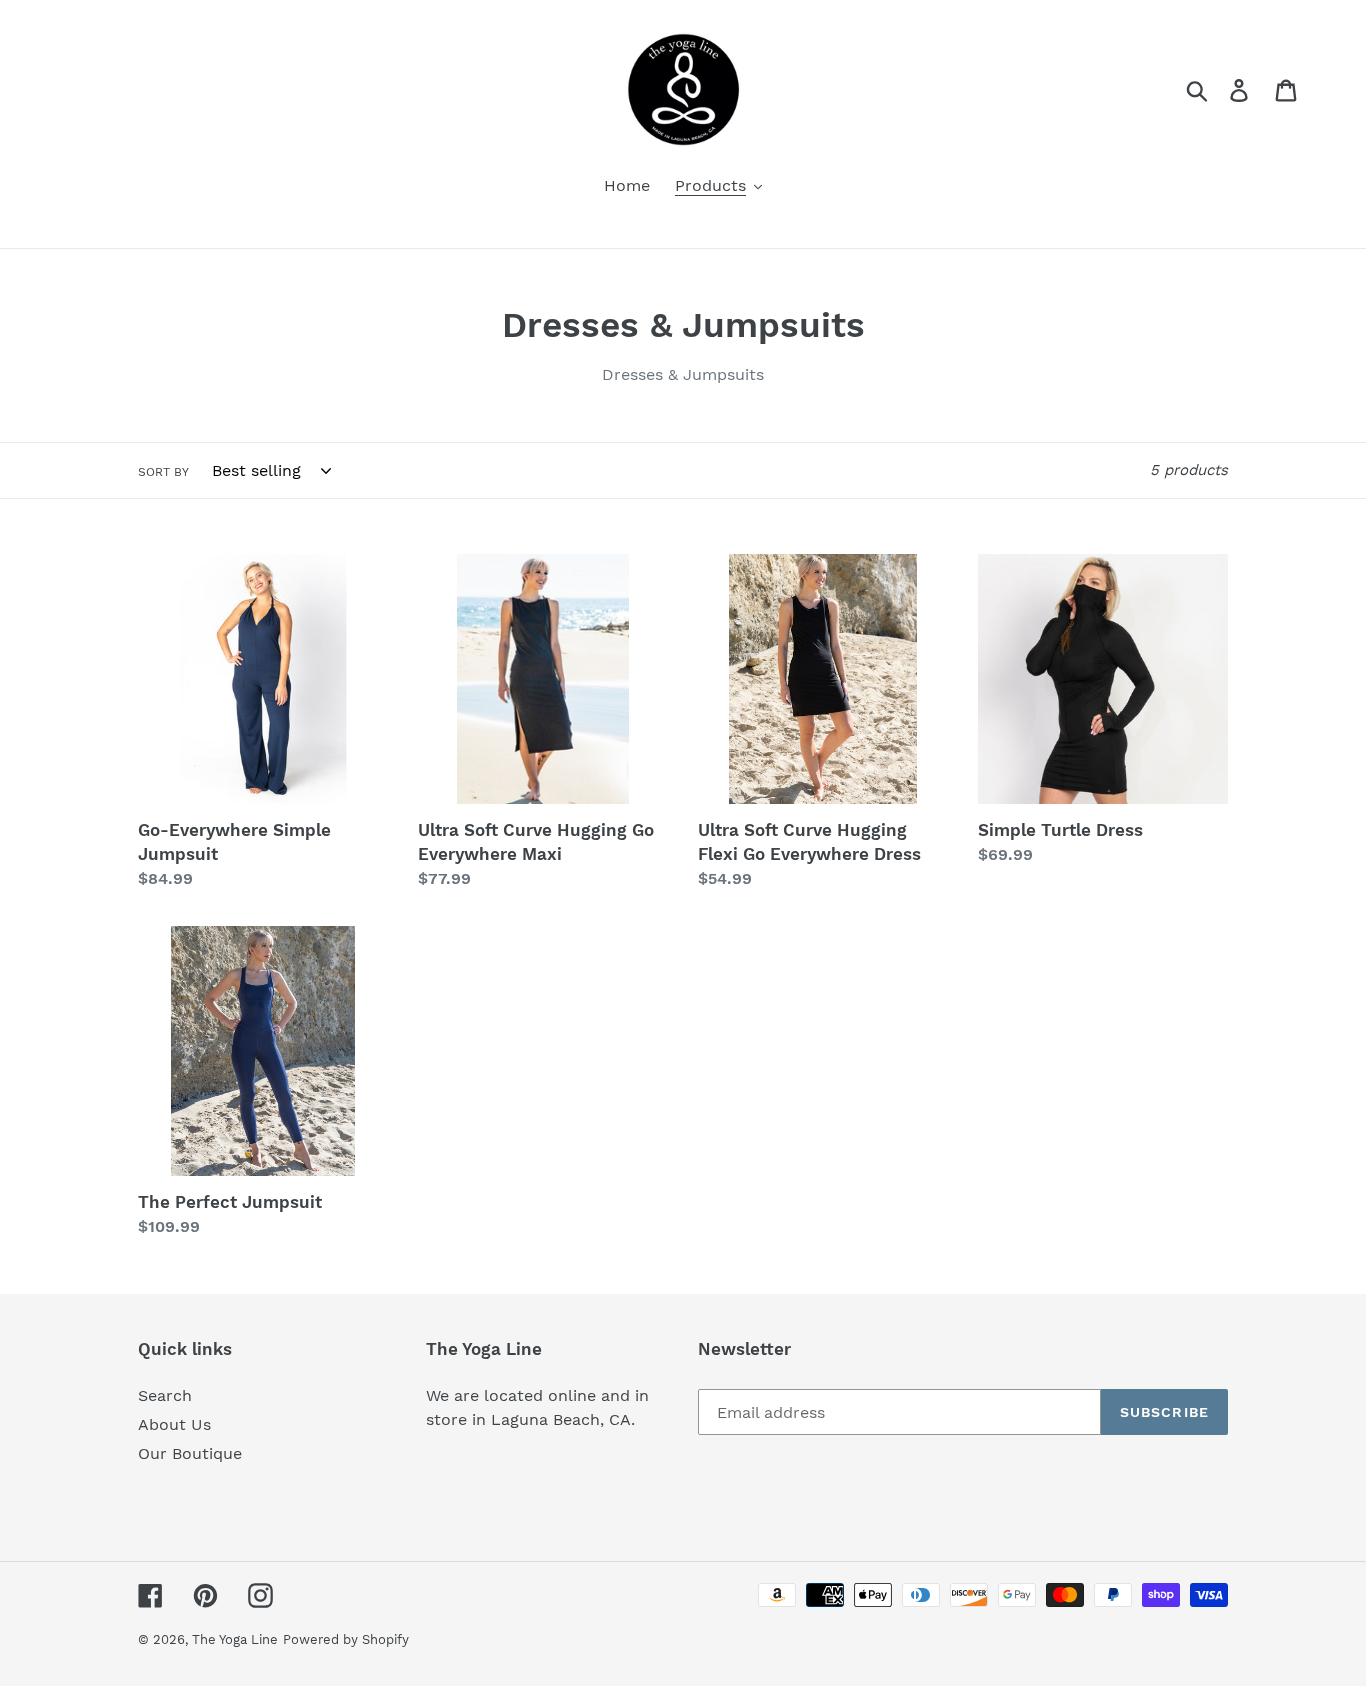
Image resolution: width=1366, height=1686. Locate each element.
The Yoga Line (235, 1639)
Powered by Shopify (346, 1639)
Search (165, 1395)
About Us (174, 1424)
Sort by (163, 472)
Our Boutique (190, 1453)
